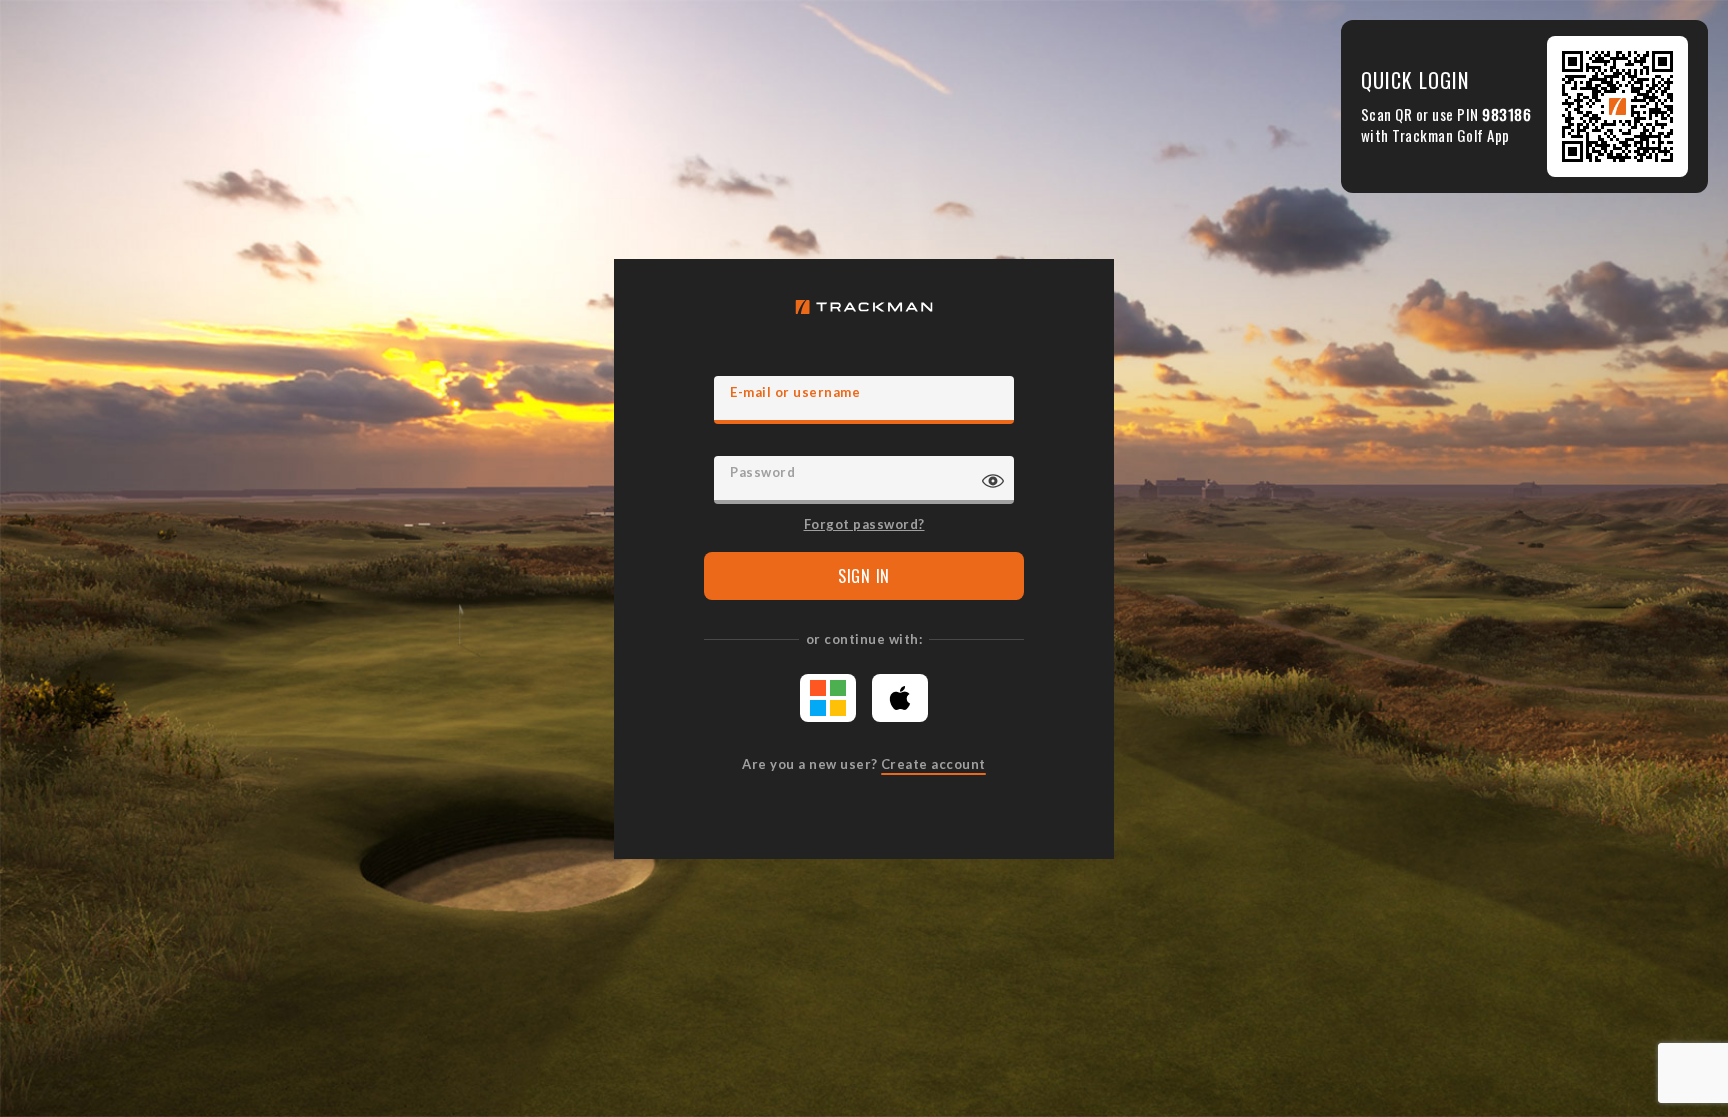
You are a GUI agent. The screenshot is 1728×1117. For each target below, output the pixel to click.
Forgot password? (864, 523)
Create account (933, 764)
